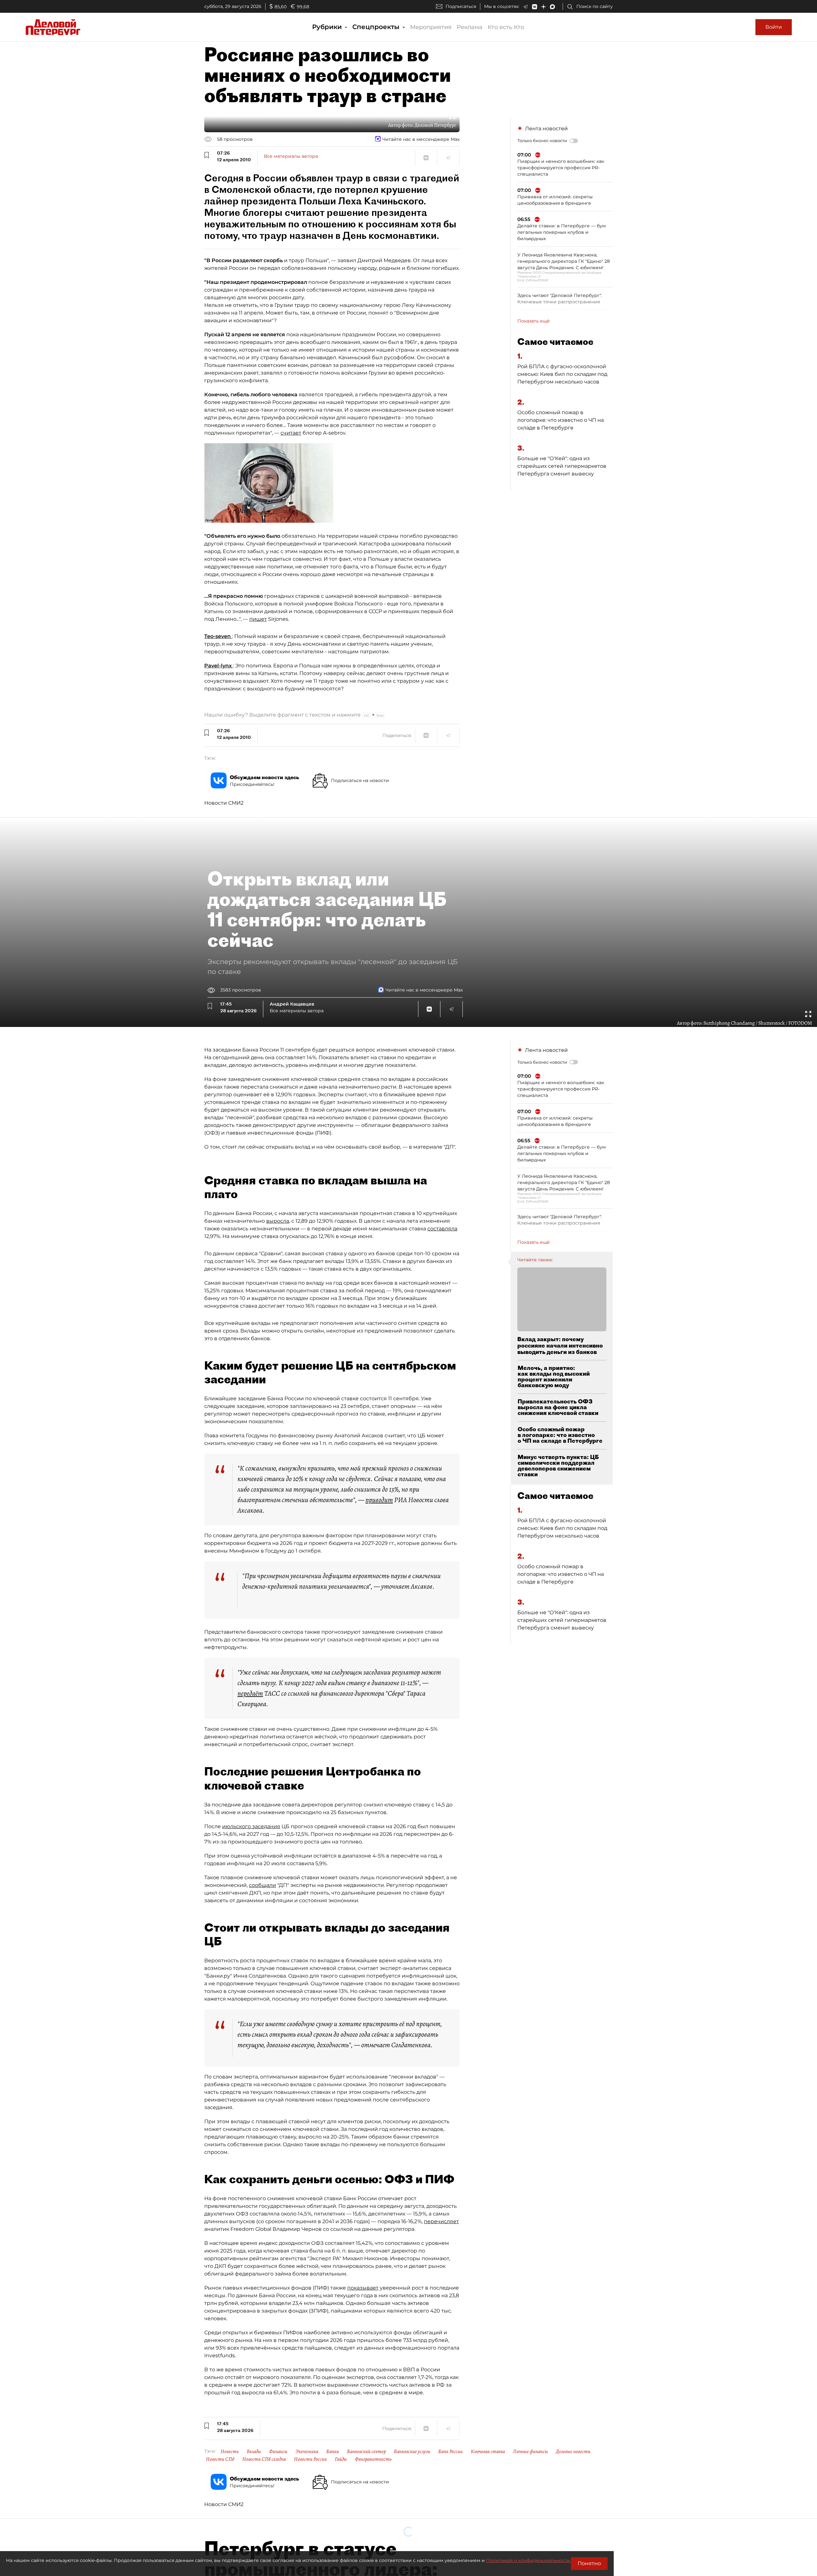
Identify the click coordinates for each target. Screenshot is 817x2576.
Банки (333, 2451)
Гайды (341, 2459)
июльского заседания (251, 1826)
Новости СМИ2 (224, 803)
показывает (363, 2288)
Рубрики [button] (328, 27)
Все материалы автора (291, 156)
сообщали (262, 1885)
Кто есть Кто (506, 27)
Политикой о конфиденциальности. (528, 2560)
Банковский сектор (366, 2451)
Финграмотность (373, 2459)
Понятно (589, 2563)
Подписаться (461, 6)
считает (291, 433)
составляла (442, 1229)
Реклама (470, 27)
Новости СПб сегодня (264, 2459)
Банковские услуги (412, 2451)
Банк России (450, 2451)
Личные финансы (530, 2451)
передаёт (250, 1693)
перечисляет (441, 2221)
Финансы (278, 2451)
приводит (379, 1500)
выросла (278, 1221)
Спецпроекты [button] (377, 27)
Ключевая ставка (488, 2451)
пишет (258, 619)
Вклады (254, 2451)
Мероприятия (431, 27)
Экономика (307, 2451)
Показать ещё (534, 321)
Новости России (310, 2459)
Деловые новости (573, 2451)
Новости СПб (220, 2459)
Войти (774, 27)
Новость (230, 2451)
